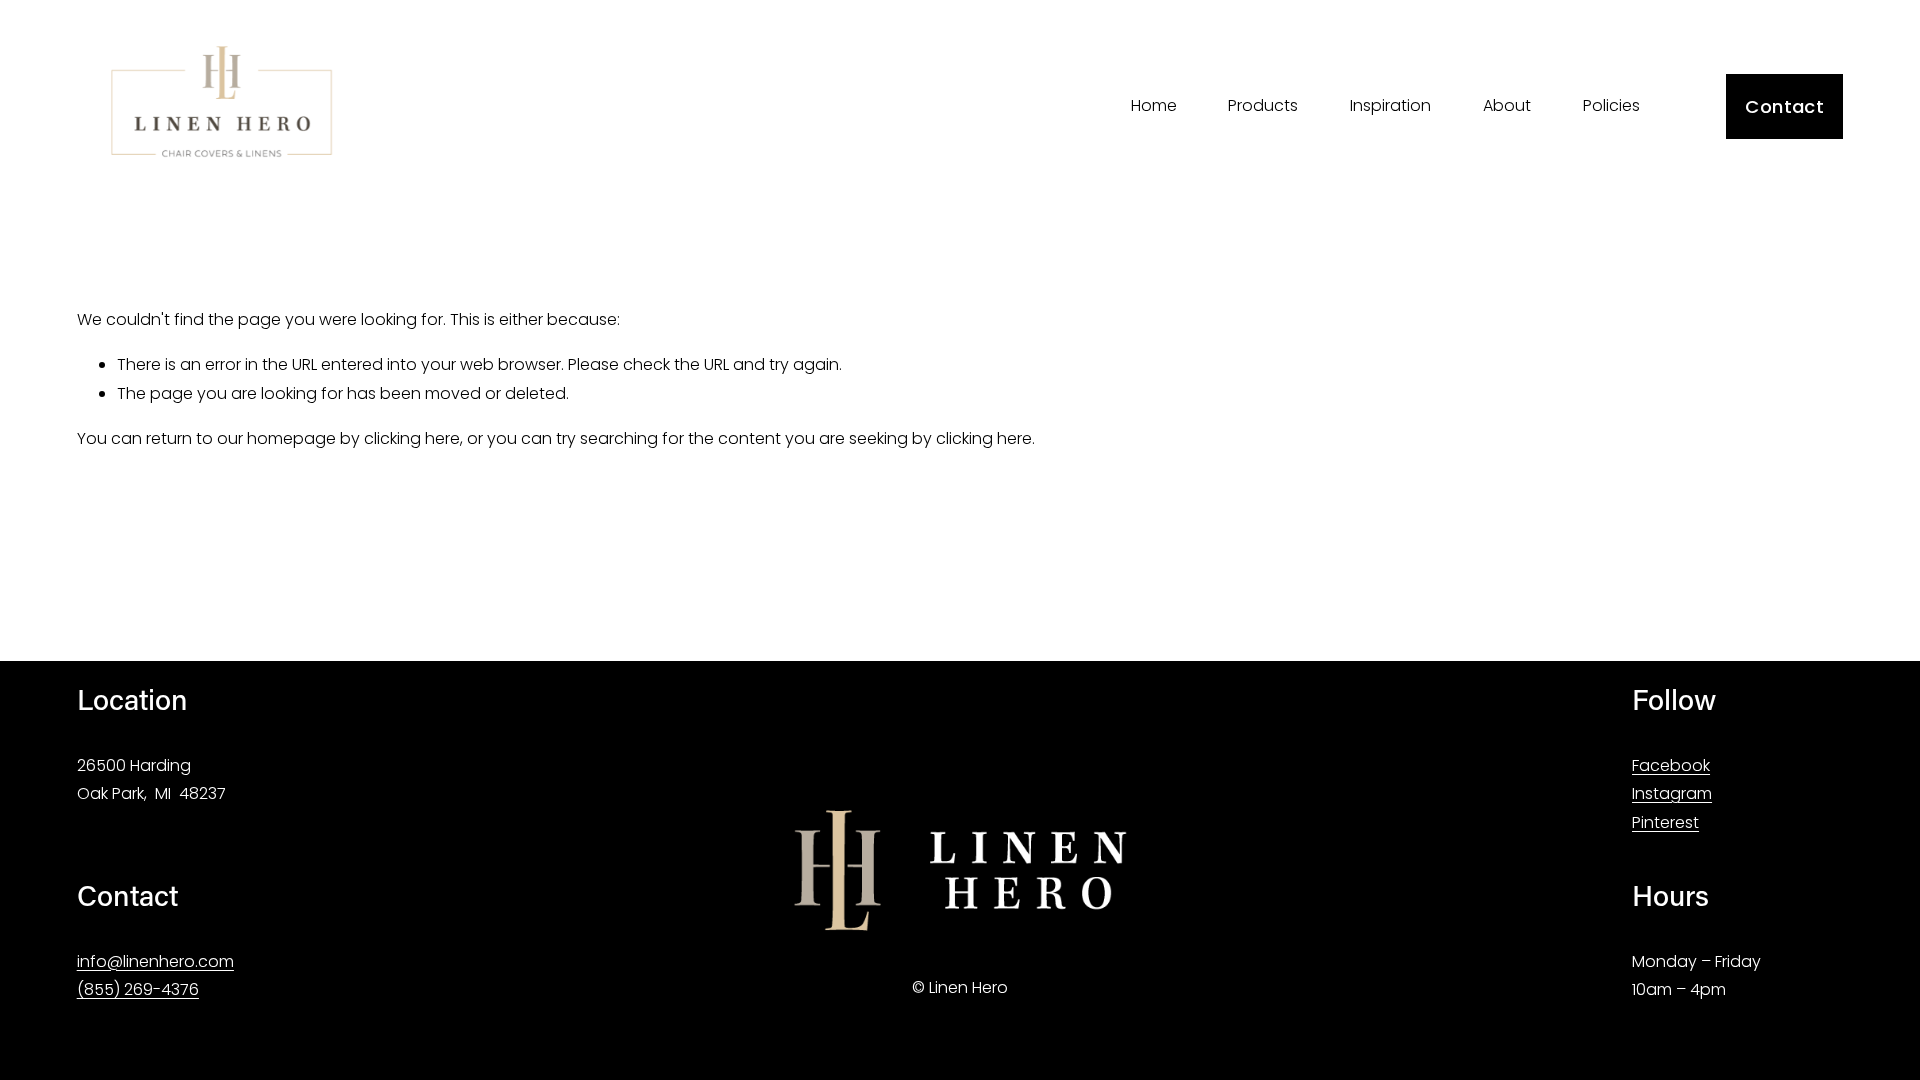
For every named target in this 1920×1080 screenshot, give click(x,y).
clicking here (412, 438)
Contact (1784, 106)
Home (1154, 105)
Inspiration (1390, 105)
